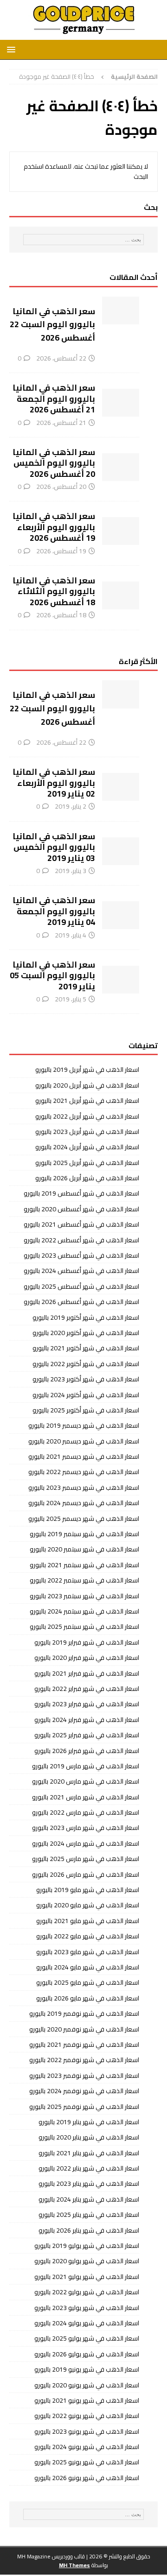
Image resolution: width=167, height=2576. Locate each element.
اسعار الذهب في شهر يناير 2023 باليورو (89, 2184)
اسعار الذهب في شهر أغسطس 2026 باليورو (81, 1302)
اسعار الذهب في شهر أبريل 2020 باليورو (87, 1085)
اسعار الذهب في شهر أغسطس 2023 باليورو (81, 1255)
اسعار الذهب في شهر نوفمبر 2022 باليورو (84, 2060)
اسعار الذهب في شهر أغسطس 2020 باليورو (81, 1209)
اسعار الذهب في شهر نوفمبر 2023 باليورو (84, 2076)
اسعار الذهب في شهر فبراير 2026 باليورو (87, 1751)
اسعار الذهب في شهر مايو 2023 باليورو (88, 1952)
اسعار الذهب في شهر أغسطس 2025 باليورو (81, 1286)
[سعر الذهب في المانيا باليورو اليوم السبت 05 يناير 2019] (121, 980)
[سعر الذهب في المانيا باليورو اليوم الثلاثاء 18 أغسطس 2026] (121, 595)
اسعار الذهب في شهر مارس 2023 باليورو (86, 1828)
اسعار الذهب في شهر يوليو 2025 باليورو (87, 2338)
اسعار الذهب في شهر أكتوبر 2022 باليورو (86, 1364)
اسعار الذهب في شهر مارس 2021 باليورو (86, 1797)
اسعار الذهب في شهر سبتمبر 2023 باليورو (84, 1596)
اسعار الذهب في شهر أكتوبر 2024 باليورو (86, 1395)
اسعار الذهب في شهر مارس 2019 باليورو (86, 1766)
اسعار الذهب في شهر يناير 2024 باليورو (89, 2199)
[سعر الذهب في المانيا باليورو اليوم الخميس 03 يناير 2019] (121, 851)
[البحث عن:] (83, 240)
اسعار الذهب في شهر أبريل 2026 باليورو (87, 1178)
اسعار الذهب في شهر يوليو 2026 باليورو (87, 2354)
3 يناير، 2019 (71, 871)
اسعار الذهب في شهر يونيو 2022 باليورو (87, 2416)
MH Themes (74, 2565)
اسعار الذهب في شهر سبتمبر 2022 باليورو (84, 1580)
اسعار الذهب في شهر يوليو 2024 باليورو (87, 2323)
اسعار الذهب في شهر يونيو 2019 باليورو (87, 2369)
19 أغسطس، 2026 (61, 551)
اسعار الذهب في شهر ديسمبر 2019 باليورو (84, 1425)
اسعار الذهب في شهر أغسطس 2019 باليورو (81, 1193)
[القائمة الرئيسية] (13, 49)
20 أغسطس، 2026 (61, 487)
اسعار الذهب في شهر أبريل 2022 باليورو (87, 1116)
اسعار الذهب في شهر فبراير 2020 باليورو (87, 1658)
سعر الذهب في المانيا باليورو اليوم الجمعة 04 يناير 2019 (54, 911)
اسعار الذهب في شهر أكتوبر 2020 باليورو (86, 1333)
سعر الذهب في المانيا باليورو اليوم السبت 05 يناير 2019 (52, 975)
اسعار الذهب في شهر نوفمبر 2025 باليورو (84, 2107)
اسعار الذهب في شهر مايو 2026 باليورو (88, 1998)
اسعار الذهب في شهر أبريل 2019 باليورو (87, 1070)
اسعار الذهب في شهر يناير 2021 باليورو (89, 2153)
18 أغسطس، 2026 (61, 615)
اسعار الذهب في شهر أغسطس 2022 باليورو (81, 1240)
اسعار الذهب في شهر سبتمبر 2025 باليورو (84, 1627)
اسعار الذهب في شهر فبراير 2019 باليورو (87, 1642)
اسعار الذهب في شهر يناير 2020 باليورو (89, 2137)
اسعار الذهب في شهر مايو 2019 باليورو (88, 1890)
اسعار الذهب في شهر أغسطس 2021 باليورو (81, 1224)
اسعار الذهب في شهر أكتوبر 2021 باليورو (86, 1348)
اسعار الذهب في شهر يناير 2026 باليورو (89, 2230)
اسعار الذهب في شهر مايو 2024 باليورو (88, 1967)
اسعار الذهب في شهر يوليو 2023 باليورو (87, 2308)
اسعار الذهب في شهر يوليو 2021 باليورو (87, 2277)
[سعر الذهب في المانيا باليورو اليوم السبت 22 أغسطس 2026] (121, 310)
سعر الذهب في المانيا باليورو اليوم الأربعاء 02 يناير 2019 (54, 783)
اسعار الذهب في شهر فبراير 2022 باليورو (87, 1689)
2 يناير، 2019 (71, 806)
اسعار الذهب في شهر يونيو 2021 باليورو (87, 2400)
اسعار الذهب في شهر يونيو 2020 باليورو (87, 2385)
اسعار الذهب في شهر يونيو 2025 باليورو (87, 2462)
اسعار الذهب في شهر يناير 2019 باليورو (89, 2122)
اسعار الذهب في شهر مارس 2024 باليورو (86, 1843)
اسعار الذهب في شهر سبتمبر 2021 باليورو (84, 1565)
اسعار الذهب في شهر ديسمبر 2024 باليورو (84, 1503)
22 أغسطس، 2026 (61, 358)
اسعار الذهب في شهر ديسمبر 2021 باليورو (84, 1456)
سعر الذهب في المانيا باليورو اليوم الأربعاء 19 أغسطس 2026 (54, 527)
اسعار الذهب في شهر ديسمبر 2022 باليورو (84, 1472)
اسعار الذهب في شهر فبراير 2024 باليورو (87, 1720)
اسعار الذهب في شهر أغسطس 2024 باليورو (81, 1271)
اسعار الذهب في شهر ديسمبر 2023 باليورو (84, 1487)
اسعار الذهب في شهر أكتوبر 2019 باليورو (86, 1317)
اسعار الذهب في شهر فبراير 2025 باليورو (87, 1735)
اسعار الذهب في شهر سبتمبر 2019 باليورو (84, 1534)
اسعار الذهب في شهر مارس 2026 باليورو (86, 1874)
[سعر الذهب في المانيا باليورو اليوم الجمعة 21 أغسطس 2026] (121, 403)
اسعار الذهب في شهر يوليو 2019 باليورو (87, 2246)
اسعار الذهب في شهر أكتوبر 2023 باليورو (86, 1379)
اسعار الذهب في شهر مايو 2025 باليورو (88, 1982)
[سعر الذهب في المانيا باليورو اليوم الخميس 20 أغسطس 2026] (121, 467)
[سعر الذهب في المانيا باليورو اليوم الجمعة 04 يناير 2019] (121, 915)
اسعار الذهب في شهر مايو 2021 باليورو (88, 1921)
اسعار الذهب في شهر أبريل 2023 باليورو (87, 1132)
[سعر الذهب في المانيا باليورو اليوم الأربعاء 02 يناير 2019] (121, 787)
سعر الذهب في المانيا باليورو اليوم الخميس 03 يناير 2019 (54, 847)
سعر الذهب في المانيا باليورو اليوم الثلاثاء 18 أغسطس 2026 (54, 591)
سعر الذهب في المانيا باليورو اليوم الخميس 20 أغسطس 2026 (54, 463)
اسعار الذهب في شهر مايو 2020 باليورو (88, 1905)
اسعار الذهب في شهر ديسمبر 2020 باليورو (84, 1441)
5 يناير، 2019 (71, 999)
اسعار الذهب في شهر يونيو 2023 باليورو (87, 2431)
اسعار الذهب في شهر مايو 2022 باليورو (88, 1936)
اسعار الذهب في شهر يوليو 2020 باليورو (87, 2261)
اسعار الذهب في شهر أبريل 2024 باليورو (87, 1147)
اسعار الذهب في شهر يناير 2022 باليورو (89, 2168)
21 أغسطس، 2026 (61, 423)
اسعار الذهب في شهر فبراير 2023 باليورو (87, 1704)
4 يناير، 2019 (71, 935)
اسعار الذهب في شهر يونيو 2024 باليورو (87, 2447)
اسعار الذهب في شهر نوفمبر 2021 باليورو (84, 2044)
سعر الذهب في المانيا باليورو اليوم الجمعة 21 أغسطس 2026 (54, 399)
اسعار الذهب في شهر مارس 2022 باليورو (86, 1812)
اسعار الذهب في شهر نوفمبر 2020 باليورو (84, 2029)
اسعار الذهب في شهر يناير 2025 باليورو (89, 2215)
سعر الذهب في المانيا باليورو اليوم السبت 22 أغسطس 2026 (52, 325)
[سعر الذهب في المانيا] (83, 35)
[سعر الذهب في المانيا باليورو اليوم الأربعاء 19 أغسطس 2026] (121, 531)
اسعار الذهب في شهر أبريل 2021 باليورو (87, 1101)
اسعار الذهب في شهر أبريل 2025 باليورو (87, 1163)
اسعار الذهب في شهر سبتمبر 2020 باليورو (84, 1549)
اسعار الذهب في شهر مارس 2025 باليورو (86, 1859)
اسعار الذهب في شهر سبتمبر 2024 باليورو (84, 1611)
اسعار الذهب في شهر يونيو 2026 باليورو (87, 2478)
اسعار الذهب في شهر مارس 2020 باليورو (86, 1781)
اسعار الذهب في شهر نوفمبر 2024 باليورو (84, 2091)
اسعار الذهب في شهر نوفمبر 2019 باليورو (84, 2013)
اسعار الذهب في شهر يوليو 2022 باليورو (87, 2292)
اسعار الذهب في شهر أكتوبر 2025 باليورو (86, 1410)
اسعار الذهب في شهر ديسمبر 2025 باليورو (84, 1519)
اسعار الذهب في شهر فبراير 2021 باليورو (87, 1673)
